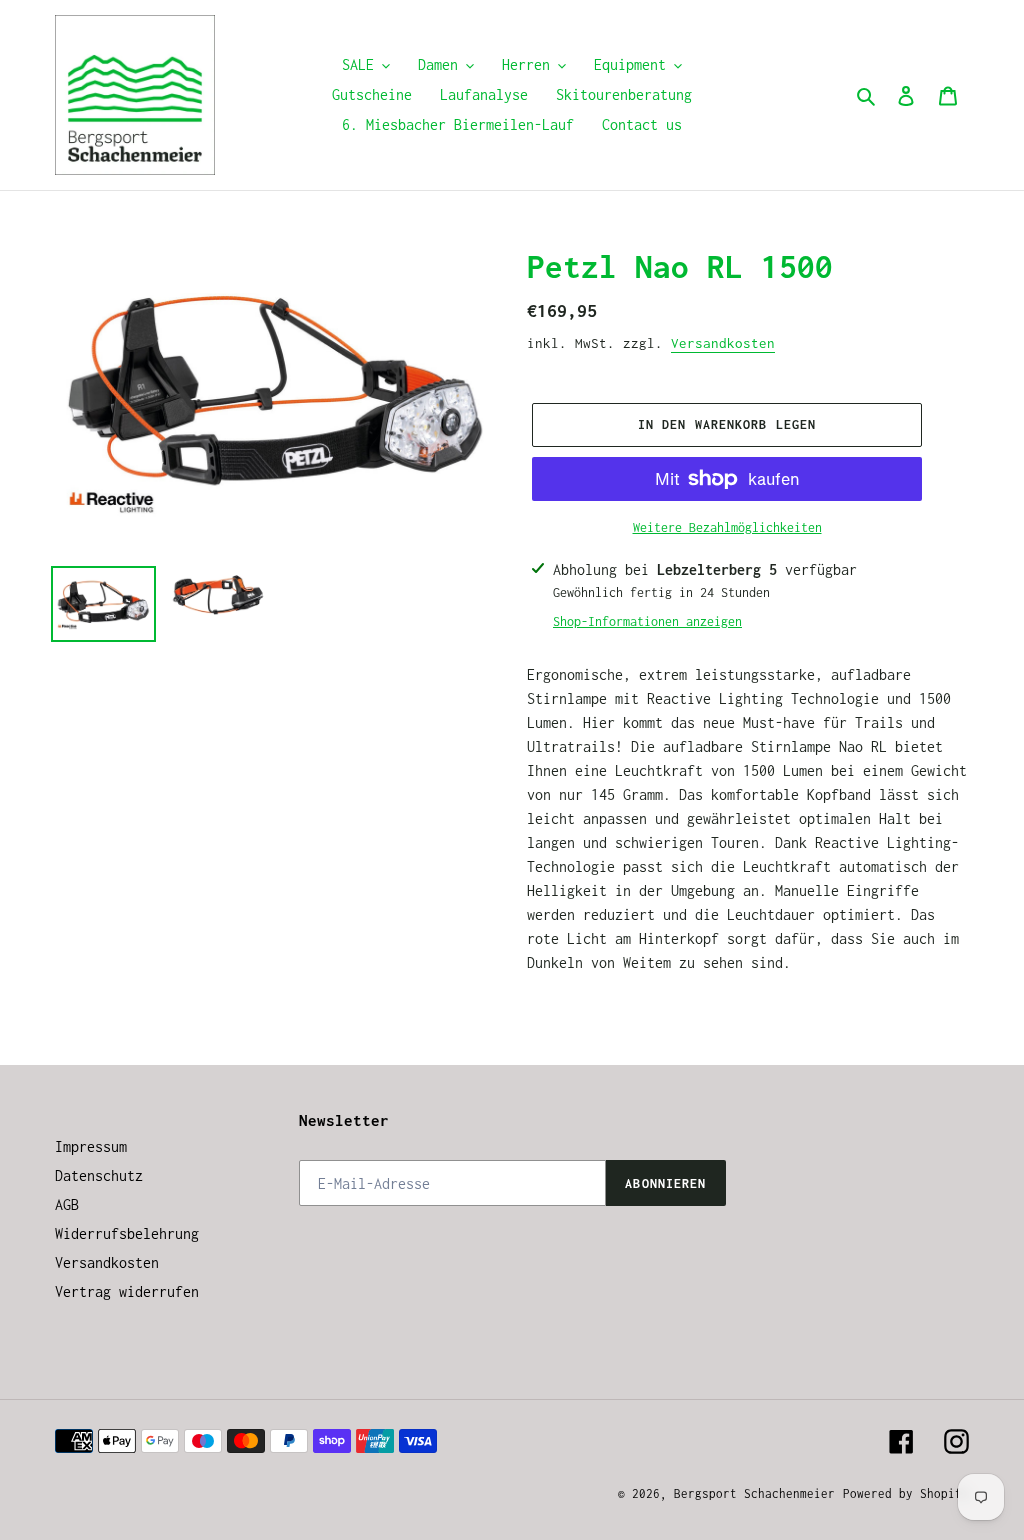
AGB (67, 1204)
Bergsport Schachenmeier (754, 1493)
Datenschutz (99, 1175)
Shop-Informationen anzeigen (647, 621)
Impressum (91, 1146)
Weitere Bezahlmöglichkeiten (727, 527)
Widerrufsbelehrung (127, 1233)
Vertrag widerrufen (127, 1291)
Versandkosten (723, 343)
